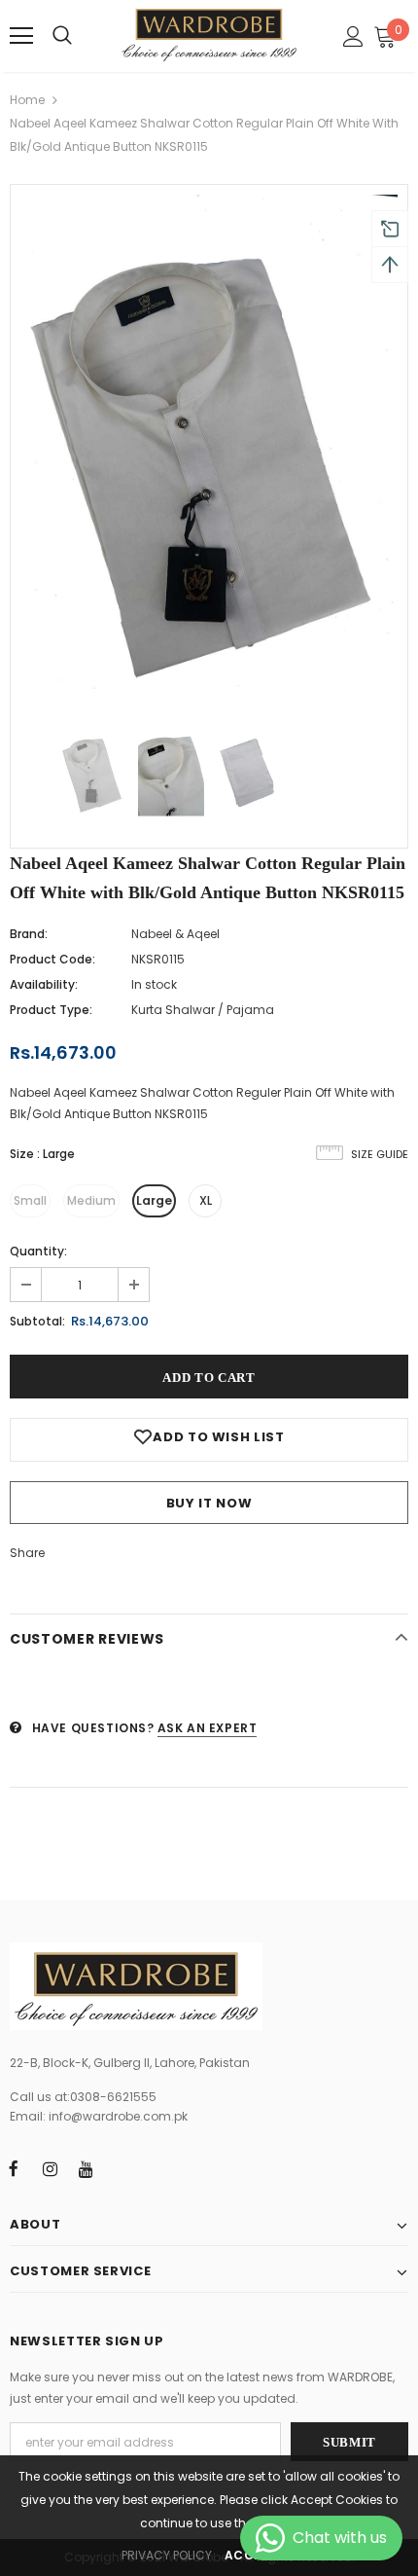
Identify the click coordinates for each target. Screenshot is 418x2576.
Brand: (29, 934)
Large (154, 1200)
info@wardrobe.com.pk (118, 2116)
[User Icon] (353, 36)
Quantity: (38, 1251)
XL (206, 1200)
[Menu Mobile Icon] (21, 36)
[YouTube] (86, 2168)
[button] (386, 36)
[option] (209, 446)
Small (30, 1200)
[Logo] (209, 35)
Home (27, 100)
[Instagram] (50, 2168)
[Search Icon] (62, 36)
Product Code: (52, 959)
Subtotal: (37, 1321)
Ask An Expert (208, 1728)
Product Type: (51, 1010)
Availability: (44, 984)
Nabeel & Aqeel (175, 934)
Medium (91, 1200)
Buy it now (209, 1503)
